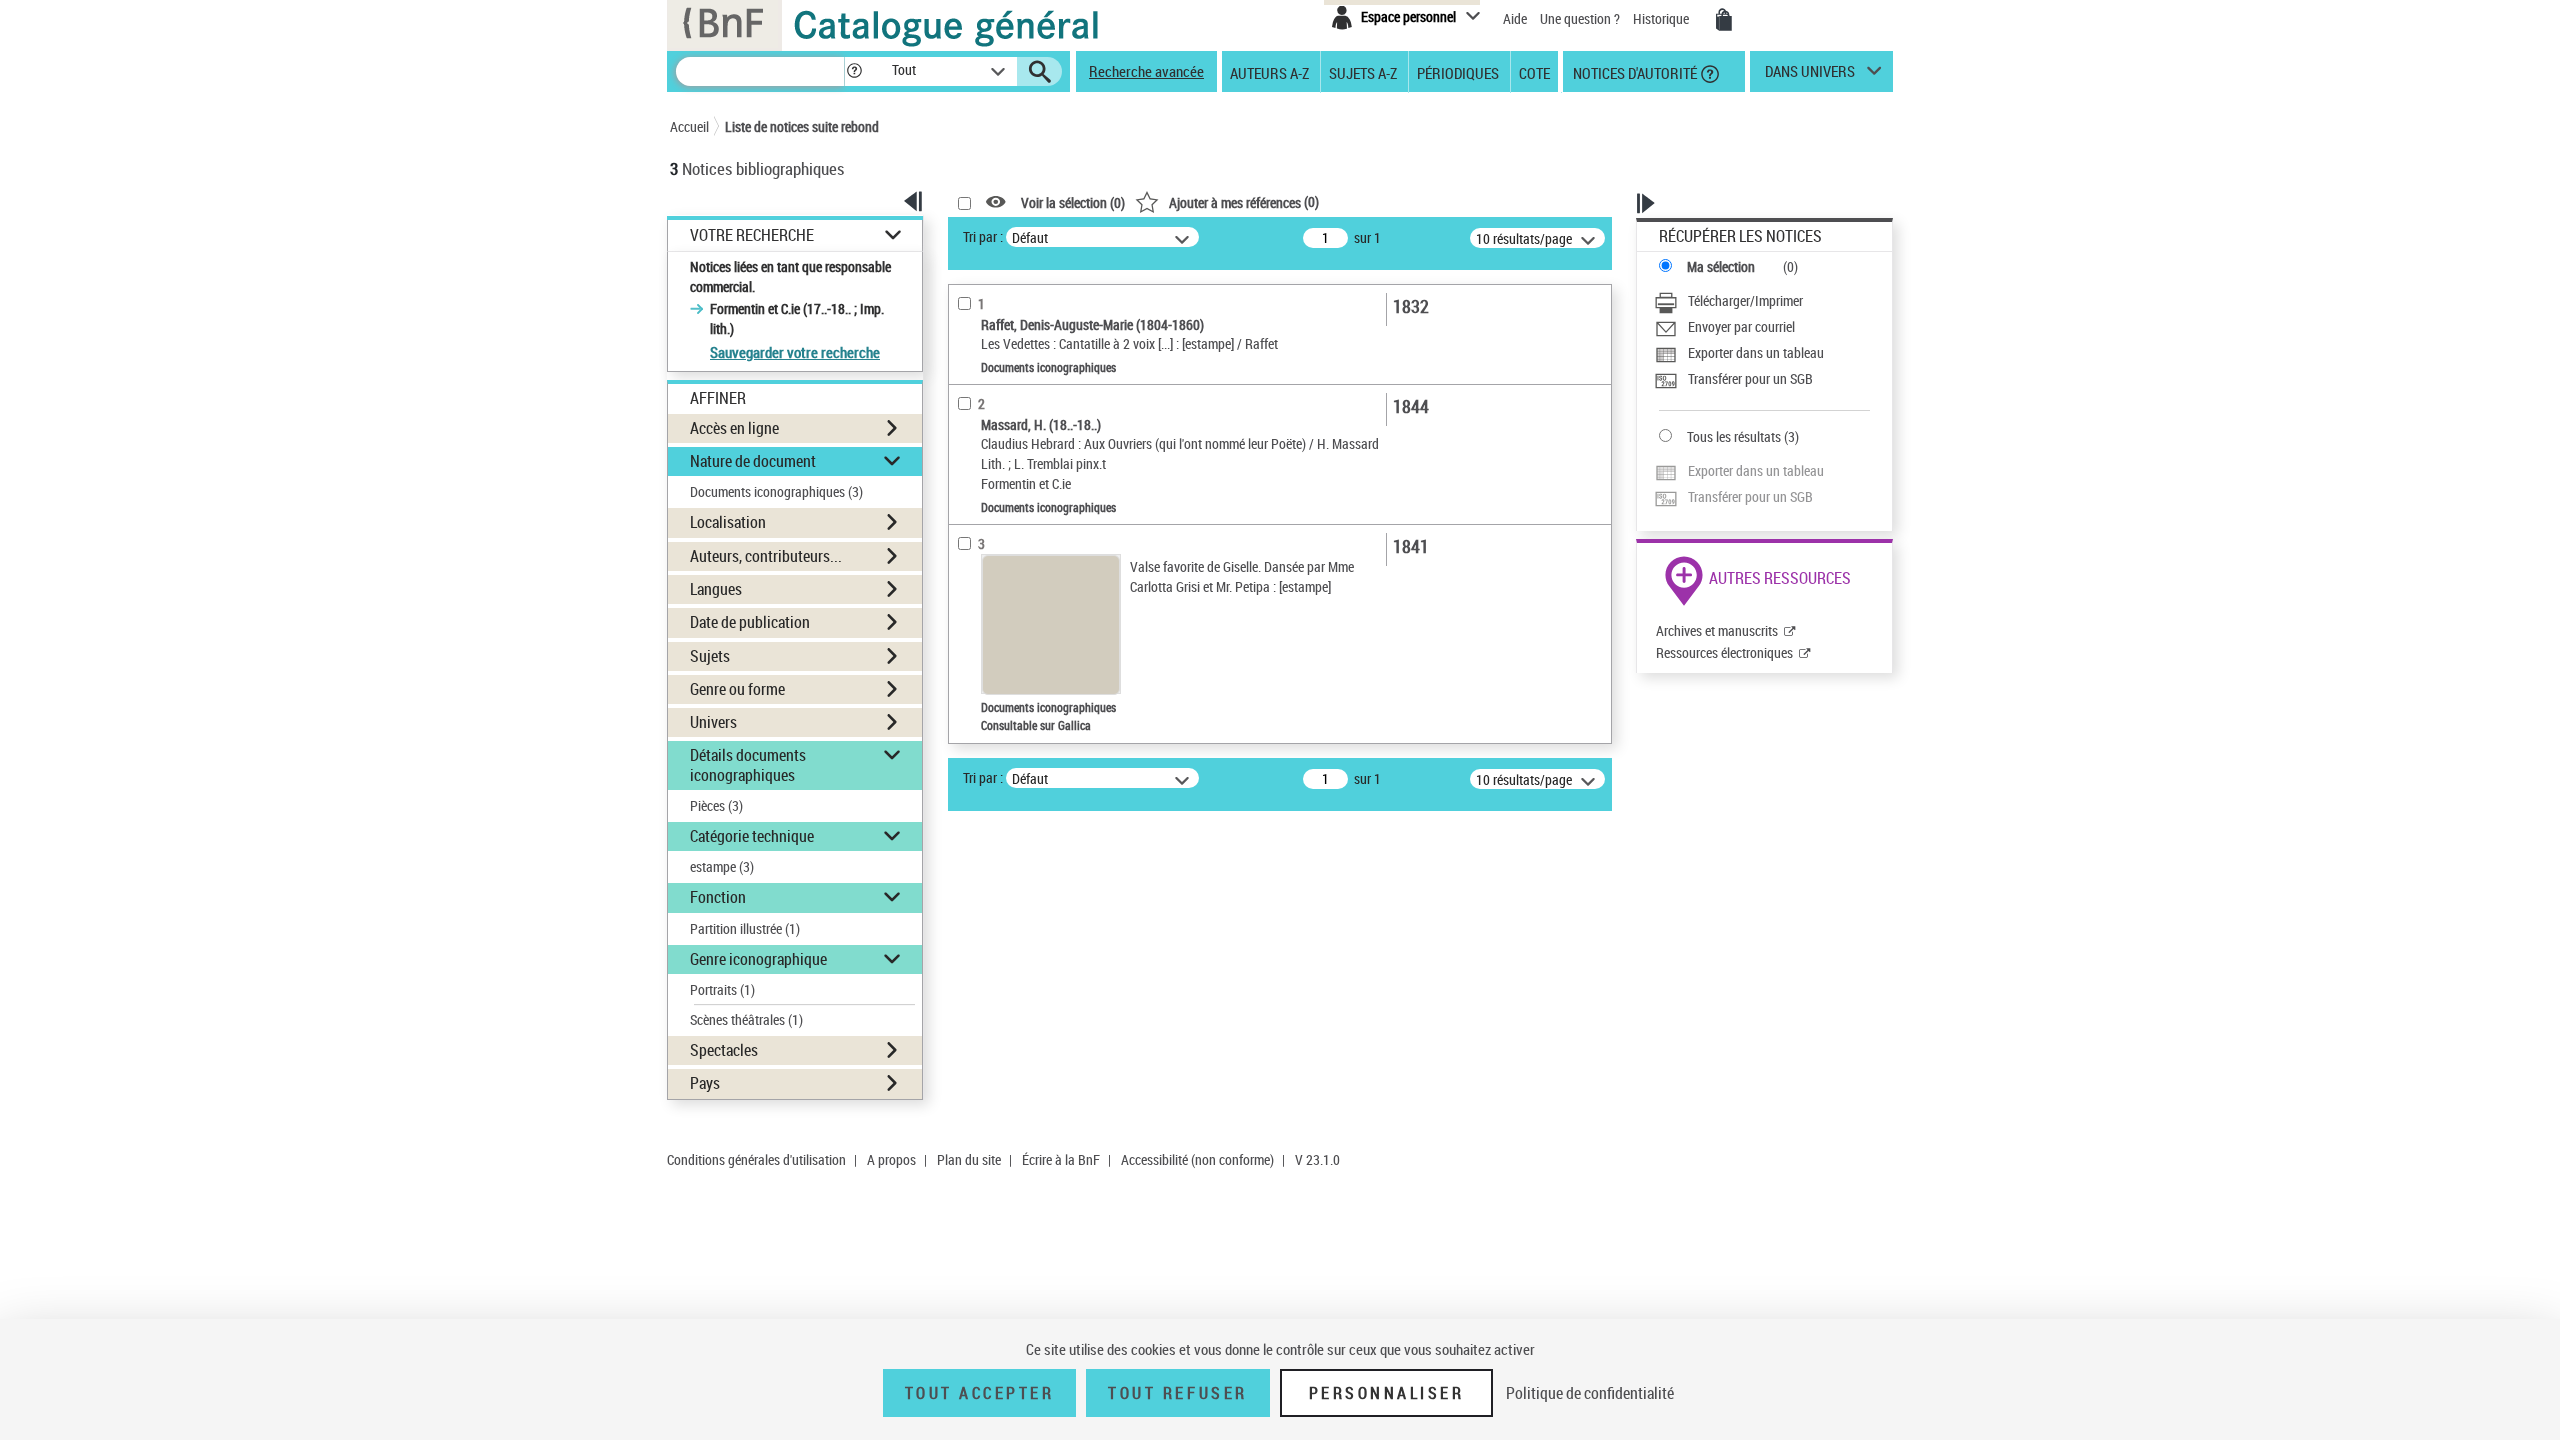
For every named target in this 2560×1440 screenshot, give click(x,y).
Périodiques (1458, 72)
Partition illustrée (745, 928)
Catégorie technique (752, 836)
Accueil (689, 126)
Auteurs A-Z (1269, 72)
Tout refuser (1177, 1393)
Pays (705, 1083)
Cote (1534, 72)
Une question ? (1581, 18)
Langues (716, 589)
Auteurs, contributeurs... (766, 556)
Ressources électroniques (1724, 652)
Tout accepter (980, 1393)
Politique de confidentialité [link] (1590, 1393)
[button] (854, 71)
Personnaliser (1387, 1393)
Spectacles (724, 1050)
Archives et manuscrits (1717, 630)
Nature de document (753, 461)
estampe (722, 866)
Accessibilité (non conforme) (1197, 1159)
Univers (713, 722)
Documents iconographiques (776, 491)
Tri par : (983, 236)
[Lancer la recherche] (1040, 72)
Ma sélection (1721, 266)
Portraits (722, 989)
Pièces (716, 805)
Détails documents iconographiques (748, 764)
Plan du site (969, 1159)
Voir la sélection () (1073, 202)
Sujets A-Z (1363, 72)
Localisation (728, 522)
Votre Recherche (752, 235)
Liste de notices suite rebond (802, 126)
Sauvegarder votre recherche (795, 352)
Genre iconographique (758, 959)
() (1244, 201)
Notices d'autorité (1633, 72)
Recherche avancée (1146, 71)
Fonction (718, 897)
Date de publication (750, 622)
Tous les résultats (1734, 436)
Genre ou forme (737, 689)
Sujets (710, 656)
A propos (891, 1159)
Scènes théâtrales (746, 1019)
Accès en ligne (734, 428)
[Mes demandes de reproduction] (1724, 20)
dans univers (1810, 76)
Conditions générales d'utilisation (756, 1159)
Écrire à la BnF (1061, 1159)
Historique (1662, 18)
